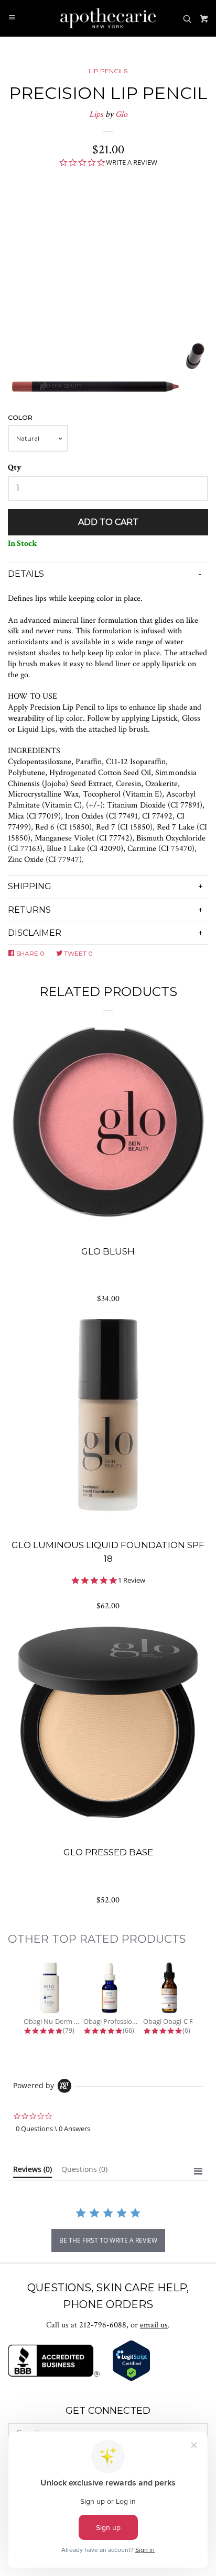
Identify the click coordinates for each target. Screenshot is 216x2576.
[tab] (33, 2171)
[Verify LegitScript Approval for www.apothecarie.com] (131, 2379)
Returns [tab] (29, 910)
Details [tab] (26, 574)
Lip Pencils (108, 71)
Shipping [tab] (30, 886)
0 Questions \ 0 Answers (53, 2129)
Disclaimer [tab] (35, 933)
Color (20, 417)
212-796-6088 (103, 2325)
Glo (121, 114)
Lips (96, 114)
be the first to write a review (108, 2240)
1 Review (132, 1580)
